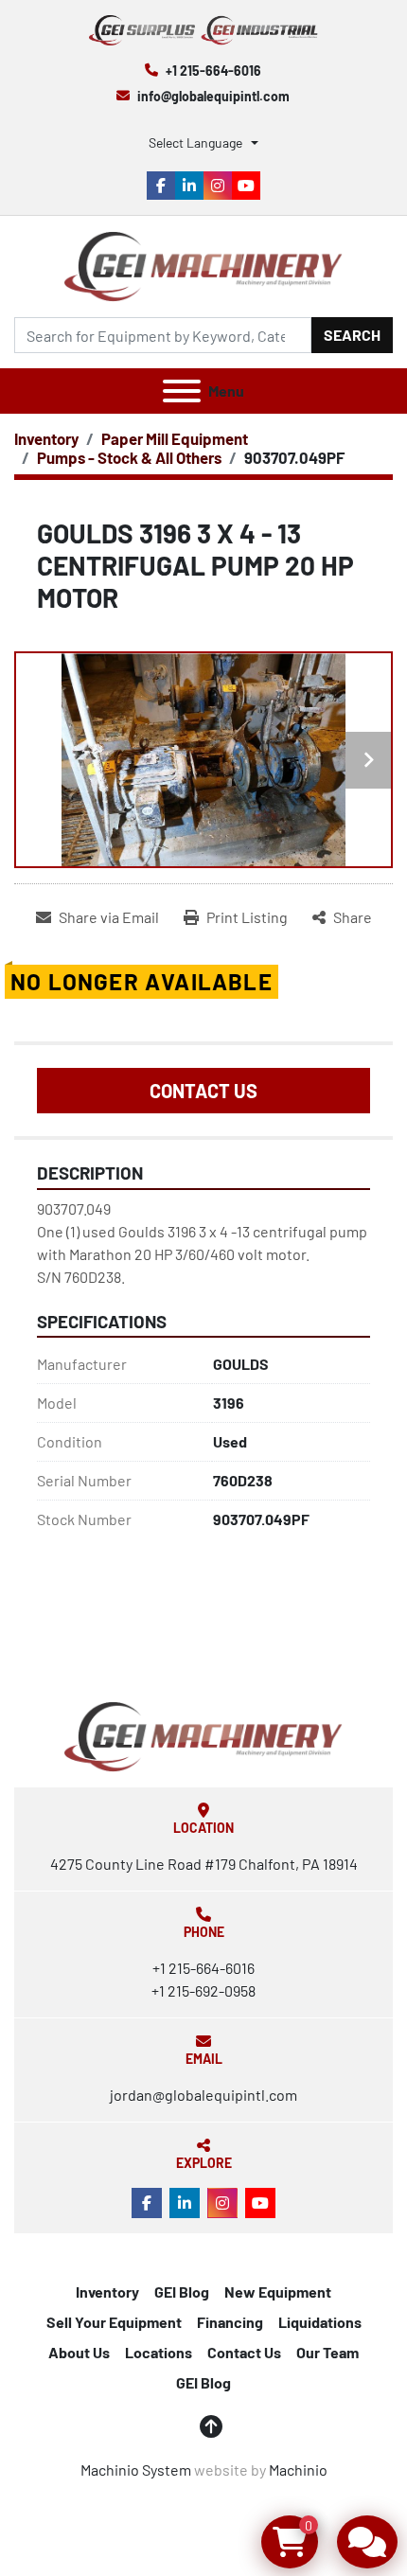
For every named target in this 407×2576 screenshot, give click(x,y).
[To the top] (211, 2426)
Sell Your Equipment (114, 2322)
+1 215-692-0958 (203, 1990)
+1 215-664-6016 (213, 71)
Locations (159, 2352)
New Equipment (278, 2292)
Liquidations (320, 2322)
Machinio (298, 2469)
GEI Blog (182, 2292)
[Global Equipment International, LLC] (203, 1735)
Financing (230, 2322)
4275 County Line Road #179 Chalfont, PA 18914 (204, 1864)
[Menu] (182, 391)
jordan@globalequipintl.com (203, 2095)
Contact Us (203, 1091)
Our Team (327, 2352)
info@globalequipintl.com (213, 96)
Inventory (107, 2292)
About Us (79, 2352)
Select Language (195, 142)
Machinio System (136, 2469)
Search (352, 335)
